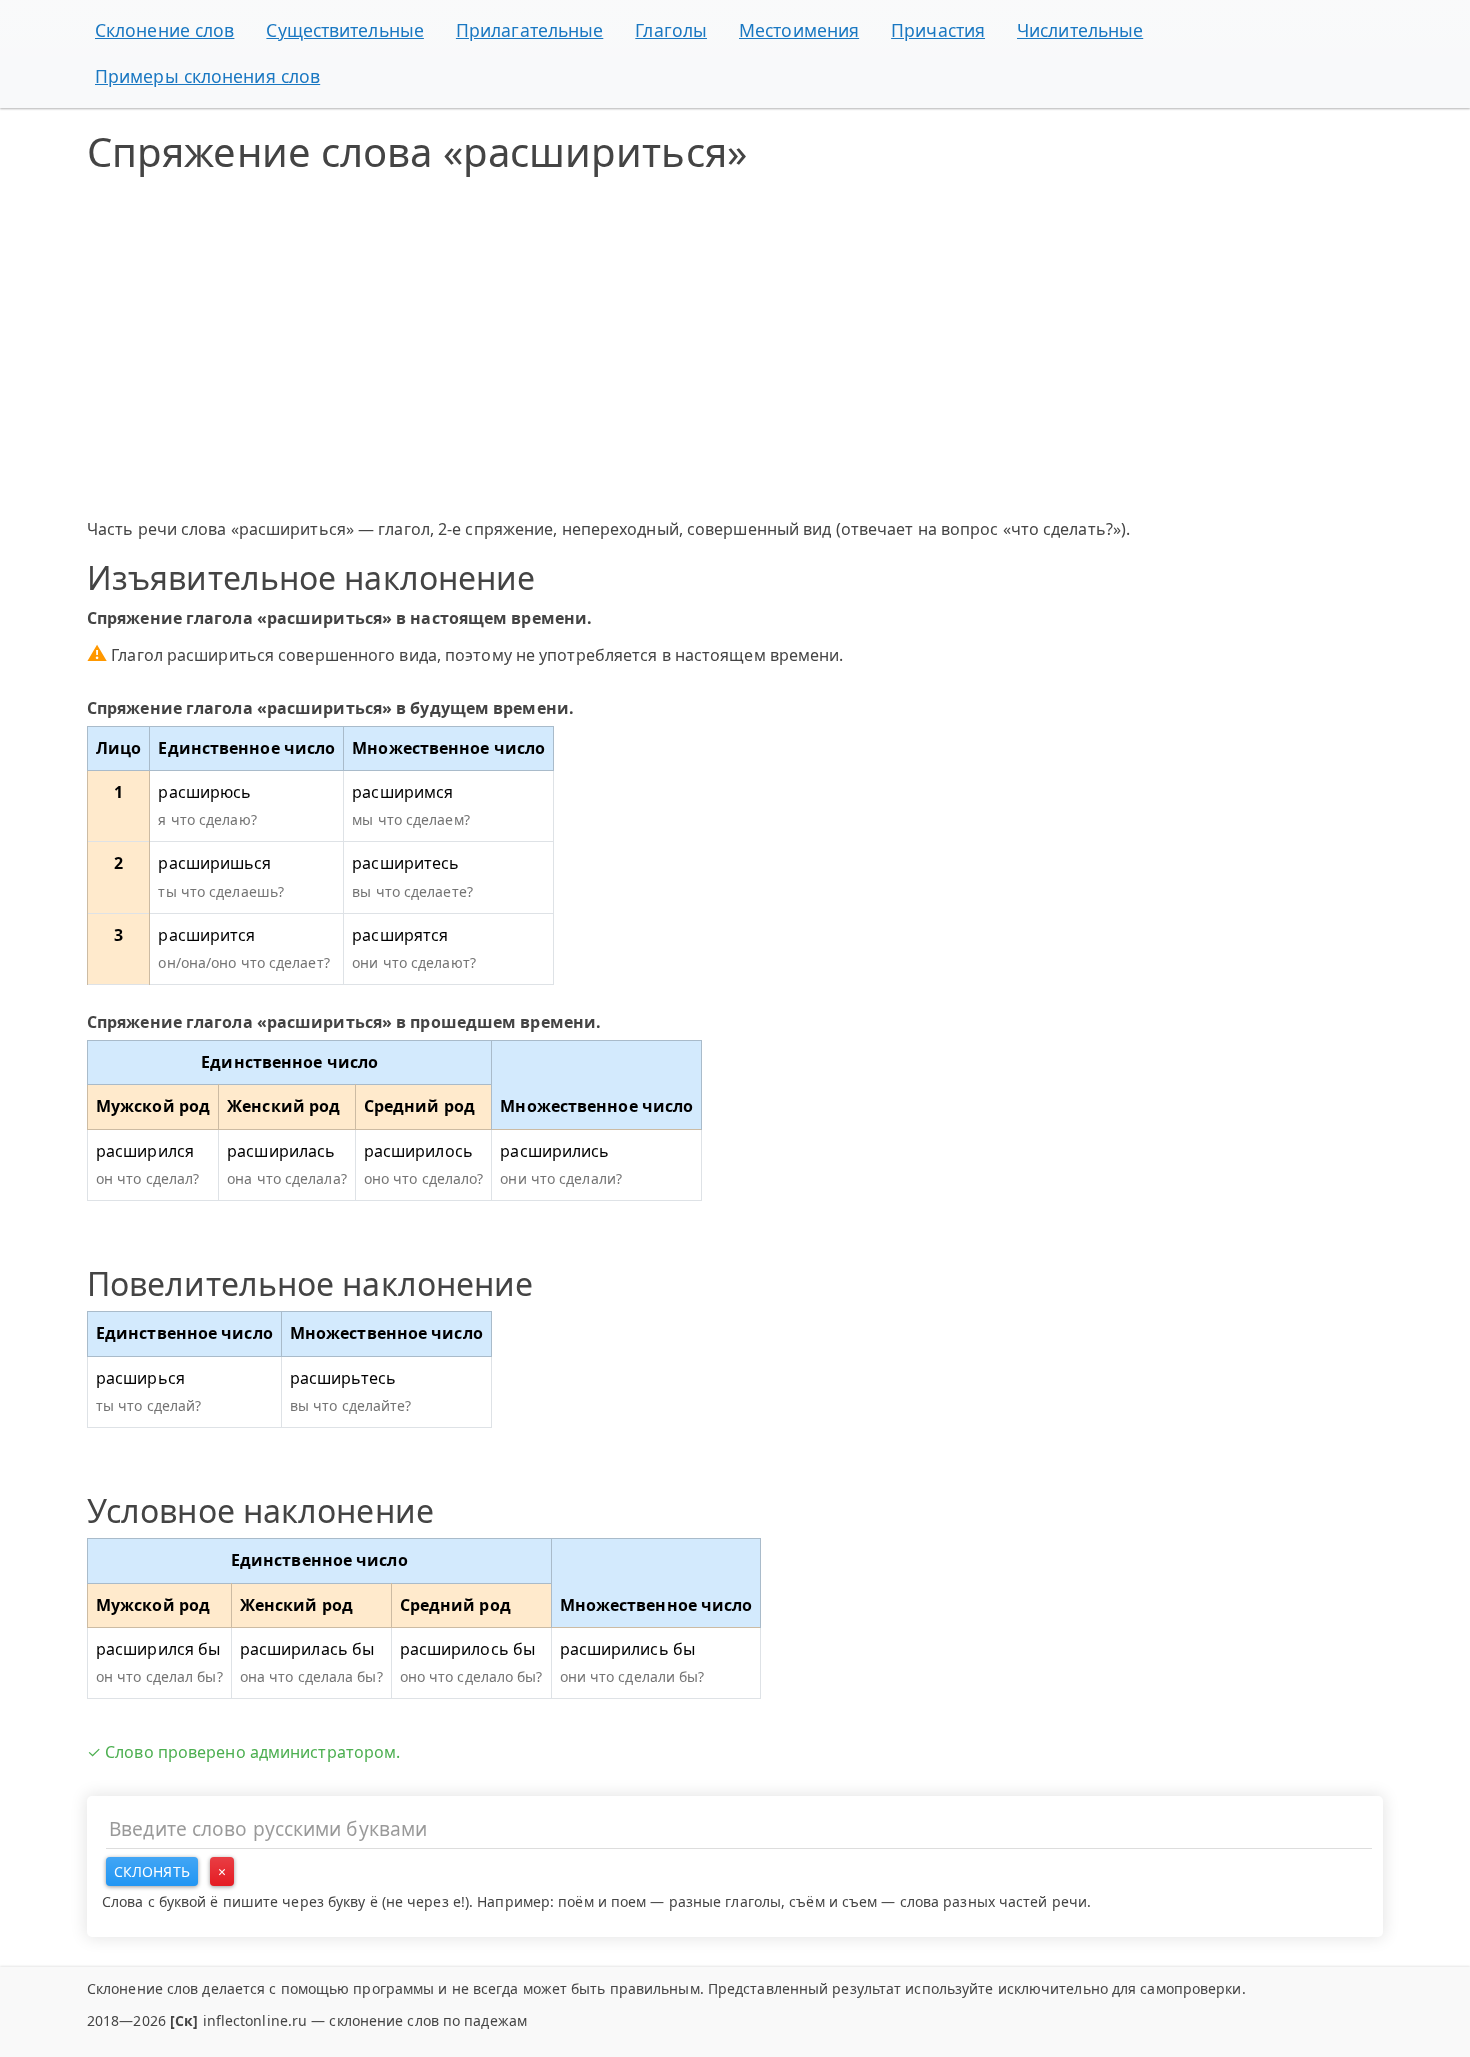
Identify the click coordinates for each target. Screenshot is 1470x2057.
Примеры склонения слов (207, 76)
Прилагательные (529, 30)
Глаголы (671, 30)
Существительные (345, 30)
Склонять (152, 1871)
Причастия (938, 30)
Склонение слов (164, 30)
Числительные (1080, 30)
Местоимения (799, 30)
